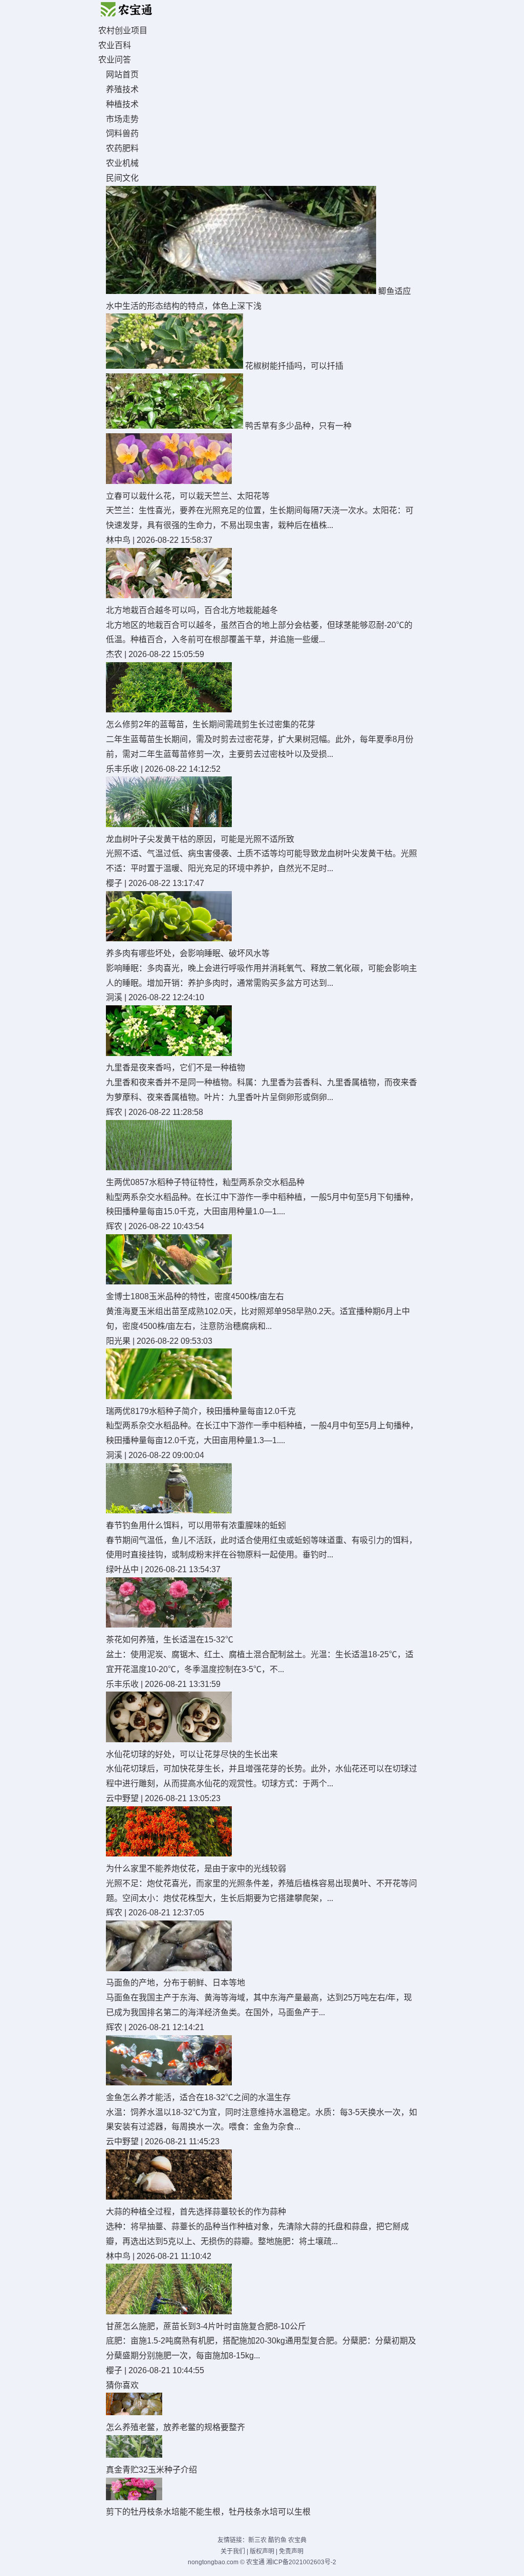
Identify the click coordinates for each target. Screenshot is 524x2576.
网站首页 (122, 75)
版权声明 (262, 2551)
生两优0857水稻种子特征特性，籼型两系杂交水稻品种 (205, 1182)
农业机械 (122, 163)
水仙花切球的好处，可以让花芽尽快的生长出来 (192, 1754)
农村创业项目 (123, 30)
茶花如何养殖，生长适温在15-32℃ (170, 1640)
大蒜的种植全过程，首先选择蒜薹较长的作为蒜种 (196, 2212)
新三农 (257, 2540)
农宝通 (255, 2562)
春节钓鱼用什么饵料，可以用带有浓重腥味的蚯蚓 (196, 1525)
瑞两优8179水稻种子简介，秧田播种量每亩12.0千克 (201, 1411)
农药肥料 (122, 148)
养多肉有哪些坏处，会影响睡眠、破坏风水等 (188, 953)
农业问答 (115, 60)
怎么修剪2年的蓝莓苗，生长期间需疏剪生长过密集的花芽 (211, 724)
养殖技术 (122, 89)
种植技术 (122, 104)
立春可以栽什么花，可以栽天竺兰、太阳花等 (188, 496)
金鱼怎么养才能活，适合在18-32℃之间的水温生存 (198, 2097)
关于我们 (233, 2551)
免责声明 (291, 2551)
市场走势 (122, 119)
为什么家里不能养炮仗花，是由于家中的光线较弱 (196, 1868)
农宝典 (297, 2540)
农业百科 (115, 45)
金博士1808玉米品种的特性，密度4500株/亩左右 (195, 1296)
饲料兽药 (122, 133)
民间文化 (122, 178)
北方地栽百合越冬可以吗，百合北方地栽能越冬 (192, 610)
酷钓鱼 (277, 2540)
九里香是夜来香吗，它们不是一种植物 (176, 1068)
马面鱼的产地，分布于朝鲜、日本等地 (176, 1983)
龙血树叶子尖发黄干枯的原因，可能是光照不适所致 (200, 839)
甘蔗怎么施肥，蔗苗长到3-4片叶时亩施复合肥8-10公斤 (206, 2326)
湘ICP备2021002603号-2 (301, 2562)
